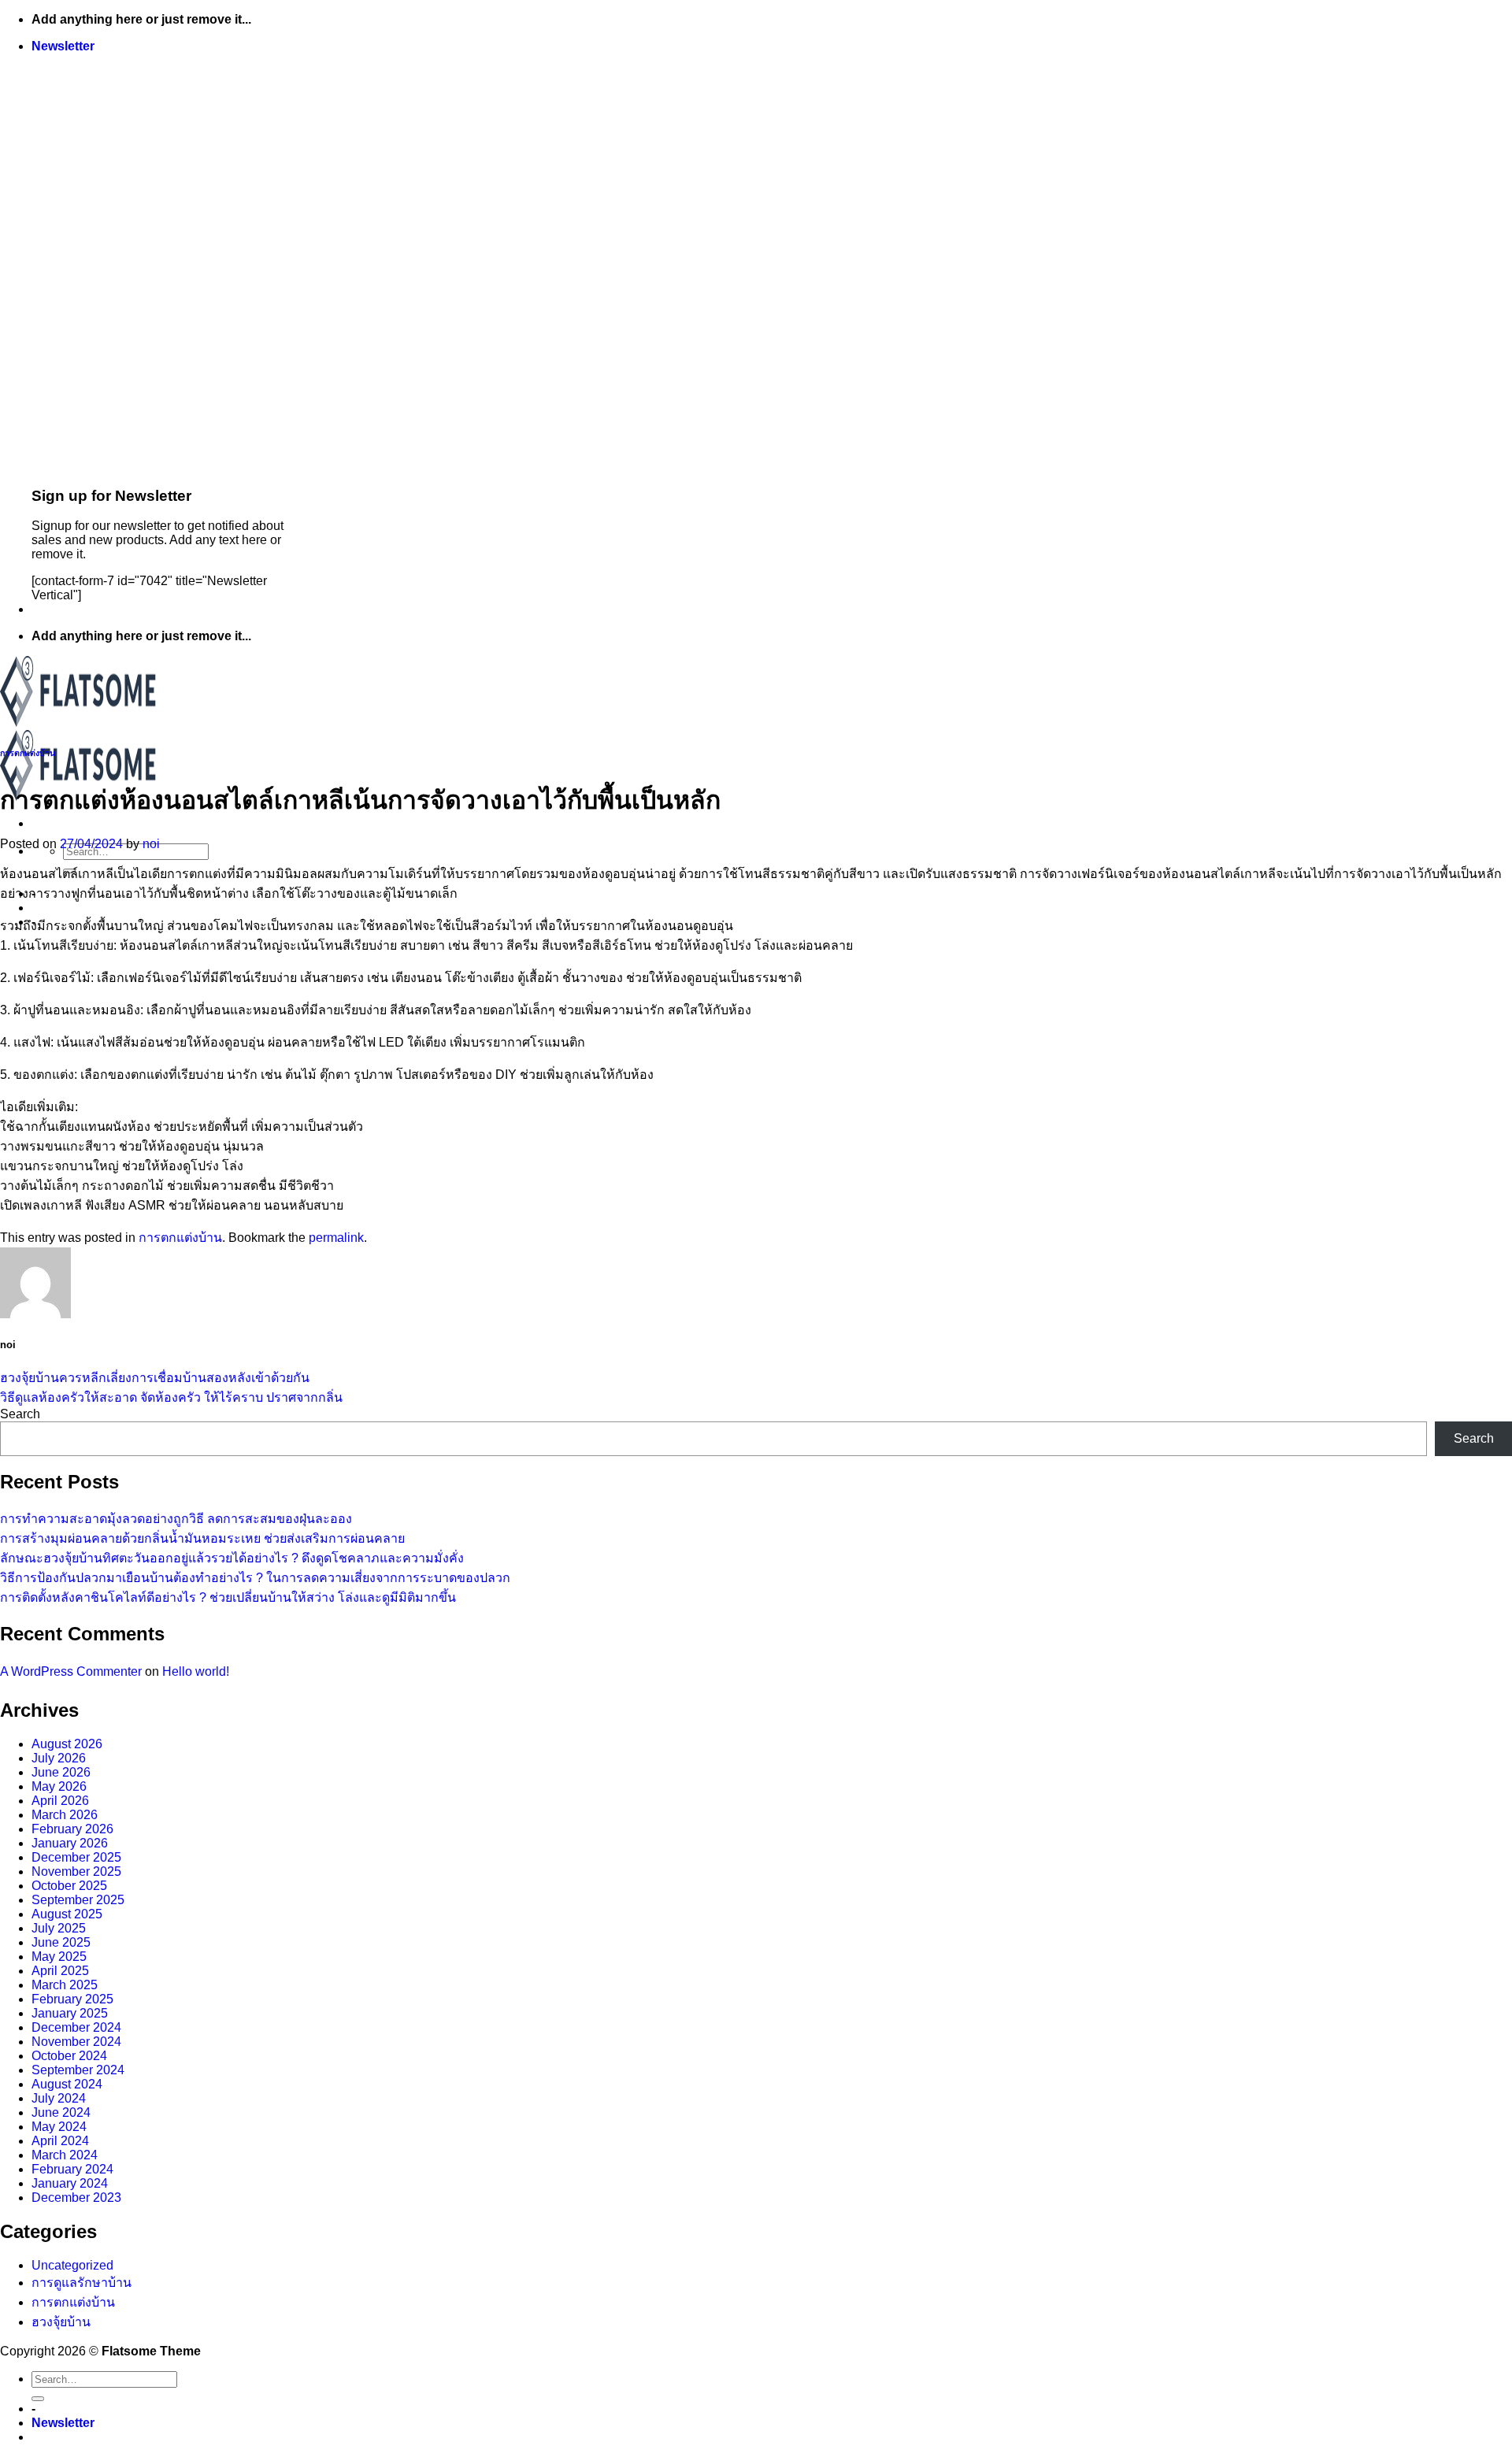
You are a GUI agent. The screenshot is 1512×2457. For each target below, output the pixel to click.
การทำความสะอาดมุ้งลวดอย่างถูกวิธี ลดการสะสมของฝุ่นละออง (176, 1519)
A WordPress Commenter (71, 1671)
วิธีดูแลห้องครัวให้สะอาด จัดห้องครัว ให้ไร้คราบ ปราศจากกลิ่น (171, 1397)
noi (151, 844)
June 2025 (61, 1942)
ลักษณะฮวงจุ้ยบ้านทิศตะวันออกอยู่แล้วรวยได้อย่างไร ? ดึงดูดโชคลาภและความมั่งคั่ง (232, 1558)
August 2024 (67, 2084)
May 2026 (59, 1786)
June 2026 (61, 1772)
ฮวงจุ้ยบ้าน (61, 2322)
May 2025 (59, 1957)
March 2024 (65, 2155)
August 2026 (67, 1744)
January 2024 (70, 2183)
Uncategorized (72, 2265)
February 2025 (72, 1999)
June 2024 (61, 2112)
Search (20, 1414)
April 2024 (60, 2141)
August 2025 (67, 1914)
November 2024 (76, 2042)
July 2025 (59, 1928)
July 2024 (59, 2098)
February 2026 (72, 1829)
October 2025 (69, 1886)
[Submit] (38, 2399)
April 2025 (60, 1971)
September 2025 (78, 1900)
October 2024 (69, 2056)
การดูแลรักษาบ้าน (82, 2283)
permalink (336, 1238)
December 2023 (76, 2198)
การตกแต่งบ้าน (28, 753)
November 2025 (76, 1871)
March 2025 (65, 1985)
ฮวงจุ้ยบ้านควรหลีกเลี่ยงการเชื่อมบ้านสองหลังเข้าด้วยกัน (155, 1378)
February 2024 (72, 2169)
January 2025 (70, 2013)
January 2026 (70, 1843)
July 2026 (59, 1758)
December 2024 (76, 2027)
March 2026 (65, 1815)
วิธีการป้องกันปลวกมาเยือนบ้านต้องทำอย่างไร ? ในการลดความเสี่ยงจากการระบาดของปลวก (255, 1578)
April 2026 (60, 1801)
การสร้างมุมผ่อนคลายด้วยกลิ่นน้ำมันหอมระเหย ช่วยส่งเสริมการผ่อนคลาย (202, 1538)
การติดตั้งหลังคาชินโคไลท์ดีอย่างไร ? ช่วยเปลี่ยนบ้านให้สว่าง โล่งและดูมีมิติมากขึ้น (228, 1597)
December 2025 (76, 1857)
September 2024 (78, 2070)
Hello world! (196, 1671)
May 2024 (59, 2127)
